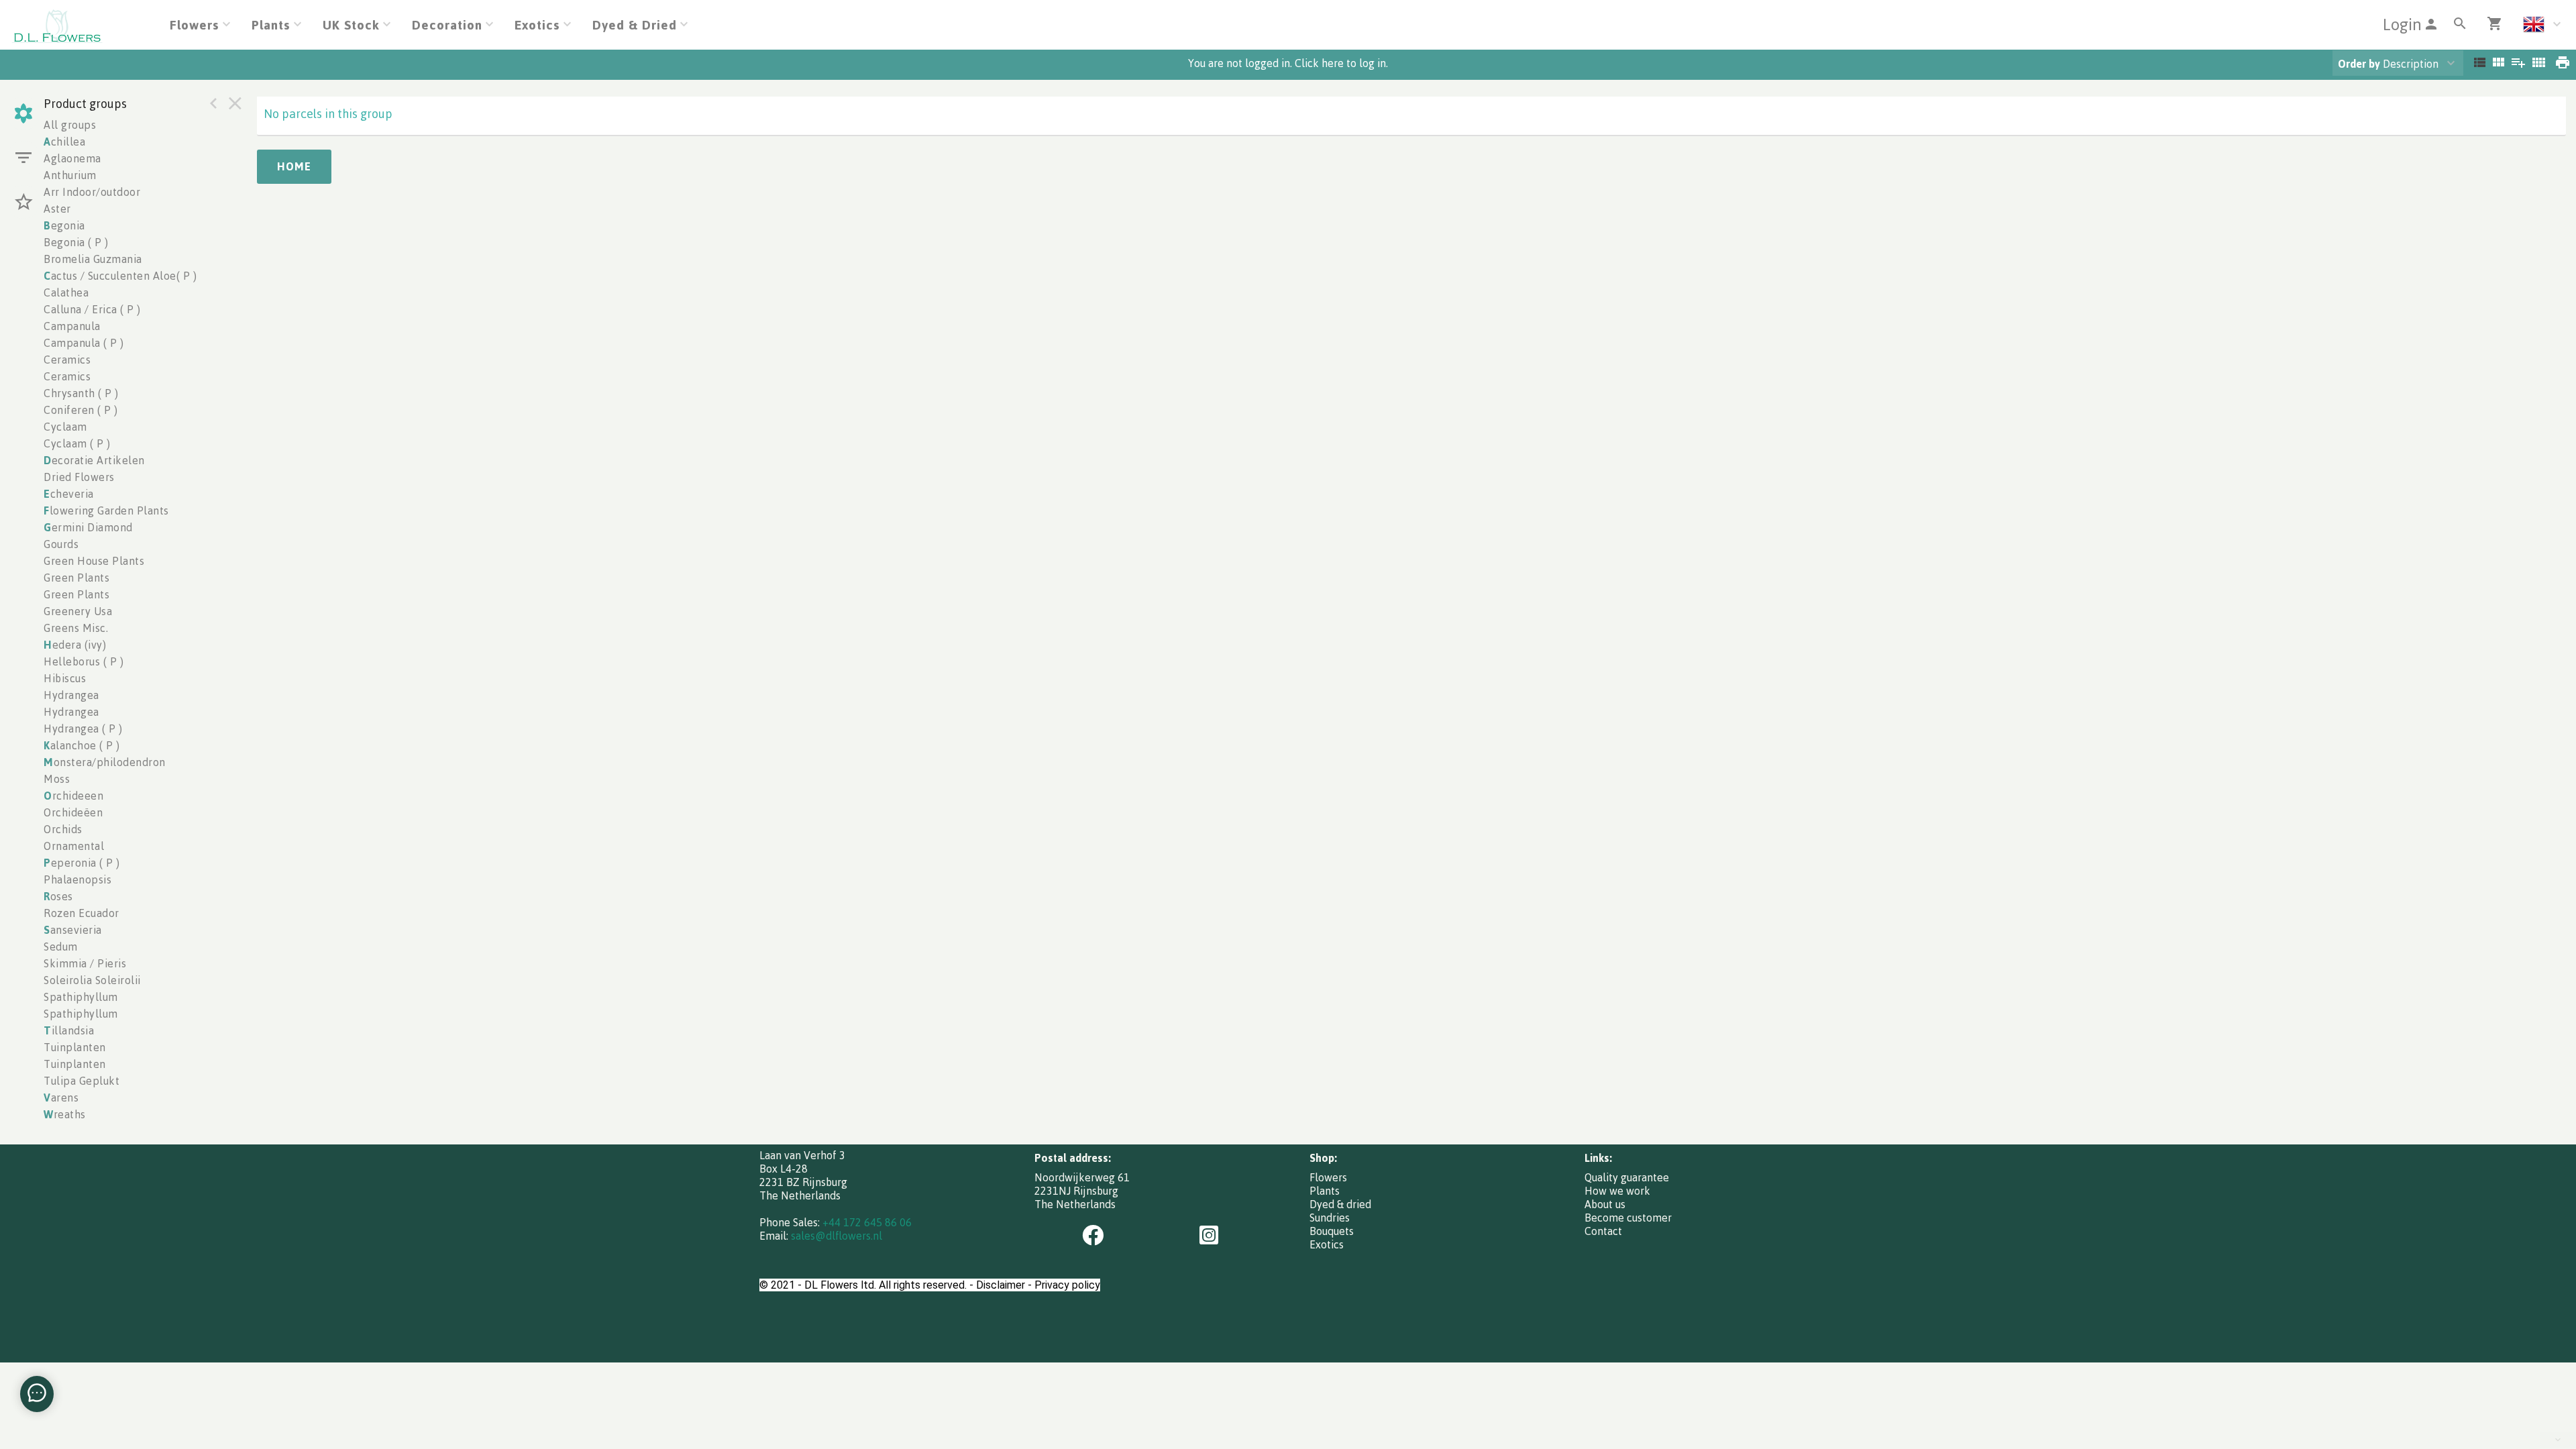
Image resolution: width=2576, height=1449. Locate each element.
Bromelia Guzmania (93, 259)
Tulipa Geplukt (82, 1081)
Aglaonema (72, 158)
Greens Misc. (76, 628)
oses (58, 896)
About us (1605, 1204)
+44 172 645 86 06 (867, 1222)
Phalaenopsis (77, 879)
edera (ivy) (75, 645)
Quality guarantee (1627, 1177)
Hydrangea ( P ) (83, 729)
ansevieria (73, 930)
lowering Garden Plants (106, 511)
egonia (64, 225)
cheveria (69, 494)
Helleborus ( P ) (84, 661)
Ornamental (74, 846)
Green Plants (76, 578)
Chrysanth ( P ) (81, 393)
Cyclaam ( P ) (77, 443)
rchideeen (73, 796)
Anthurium (70, 175)
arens (61, 1097)
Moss (57, 779)
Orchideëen (73, 812)
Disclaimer (1001, 1285)
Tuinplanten (75, 1047)
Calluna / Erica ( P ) (92, 309)
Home (294, 166)
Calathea (66, 292)
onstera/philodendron (105, 762)
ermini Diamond (88, 527)
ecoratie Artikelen (94, 460)
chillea (64, 142)
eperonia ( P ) (82, 863)
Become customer (1628, 1218)
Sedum (61, 947)
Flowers (1328, 1177)
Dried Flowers (79, 477)
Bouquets (1332, 1231)
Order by (2359, 64)
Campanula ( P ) (84, 343)
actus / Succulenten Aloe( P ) (120, 276)
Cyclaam (65, 427)
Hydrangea (71, 695)
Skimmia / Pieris (85, 963)
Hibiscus (65, 678)
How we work (1617, 1191)
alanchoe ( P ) (82, 745)
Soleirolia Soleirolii (92, 980)
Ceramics (67, 360)
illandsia (69, 1030)
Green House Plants (94, 561)
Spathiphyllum (81, 997)
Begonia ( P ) (76, 242)
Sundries (1330, 1218)
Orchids (63, 829)
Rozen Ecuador (82, 913)
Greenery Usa (78, 611)
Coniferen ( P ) (81, 410)
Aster (57, 209)
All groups (70, 125)
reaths (65, 1114)
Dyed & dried (1340, 1204)
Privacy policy (1067, 1285)
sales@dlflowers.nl (837, 1236)
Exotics (1327, 1244)
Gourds (61, 544)
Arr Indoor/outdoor (92, 192)
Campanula (72, 326)
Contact (1603, 1231)
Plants (1325, 1191)
